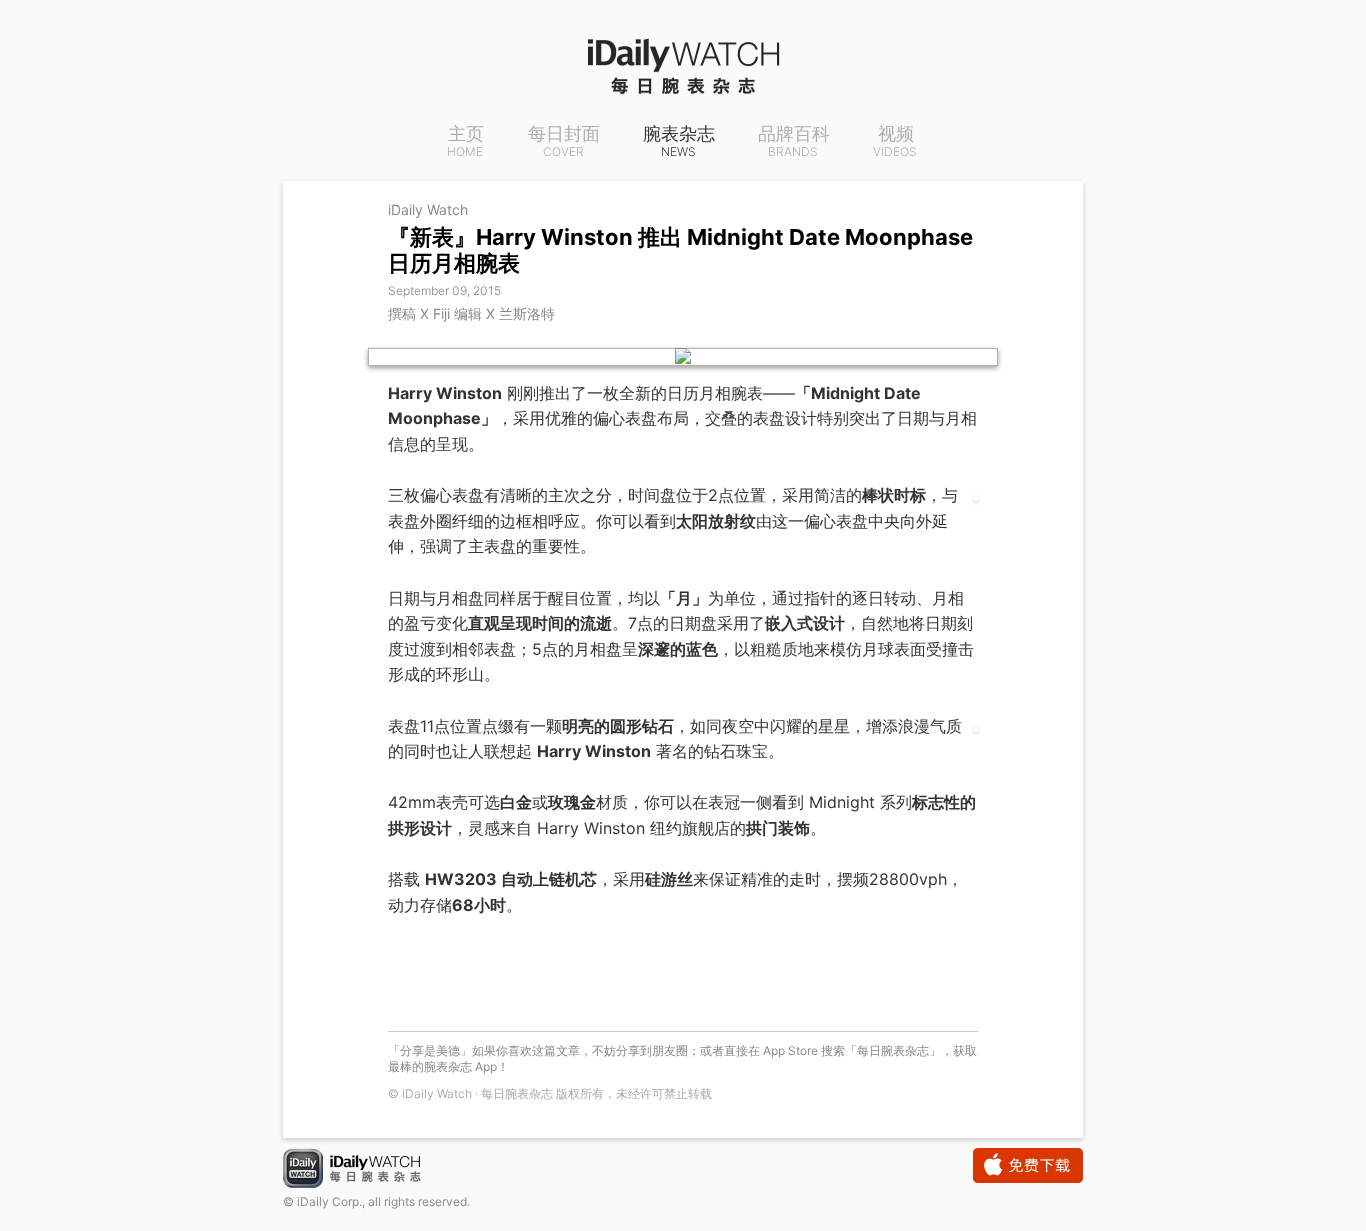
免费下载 (1028, 1165)
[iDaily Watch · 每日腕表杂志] (683, 65)
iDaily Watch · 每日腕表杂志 (368, 1170)
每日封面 (564, 142)
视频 (895, 142)
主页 (465, 142)
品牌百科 (794, 142)
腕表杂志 (679, 142)
